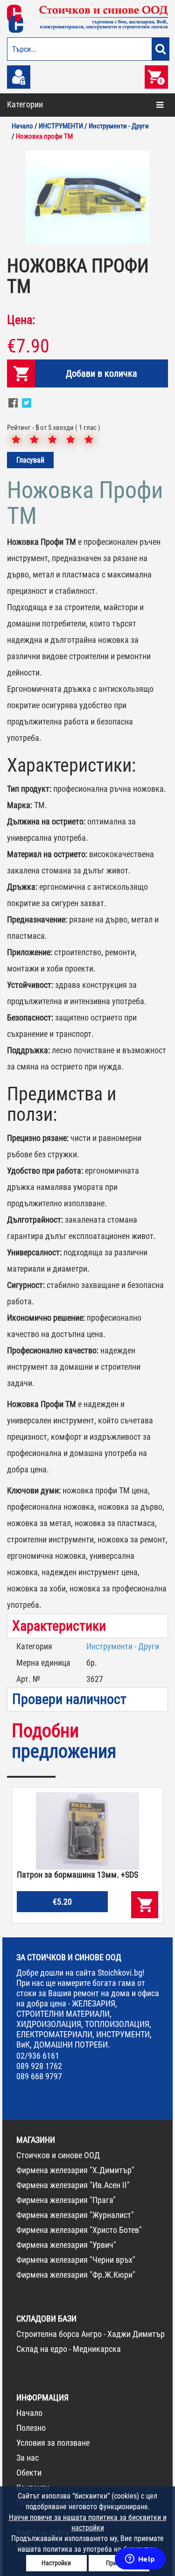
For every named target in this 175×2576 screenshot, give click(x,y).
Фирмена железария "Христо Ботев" (79, 2230)
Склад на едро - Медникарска (69, 2349)
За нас (28, 2458)
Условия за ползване (53, 2443)
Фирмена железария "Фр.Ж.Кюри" (76, 2275)
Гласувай (30, 460)
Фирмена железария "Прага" (66, 2200)
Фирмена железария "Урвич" (66, 2245)
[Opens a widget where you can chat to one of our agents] (140, 2560)
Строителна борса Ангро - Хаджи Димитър (91, 2334)
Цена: (21, 320)
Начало (29, 2413)
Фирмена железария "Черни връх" (76, 2260)
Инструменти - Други (123, 1646)
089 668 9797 (39, 2076)
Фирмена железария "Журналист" (75, 2215)
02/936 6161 (38, 2056)
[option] (87, 197)
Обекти (29, 2473)
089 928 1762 (39, 2066)
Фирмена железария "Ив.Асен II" (73, 2185)
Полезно (31, 2428)
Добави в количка (101, 373)
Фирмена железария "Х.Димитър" (75, 2170)
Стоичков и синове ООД (58, 2155)
